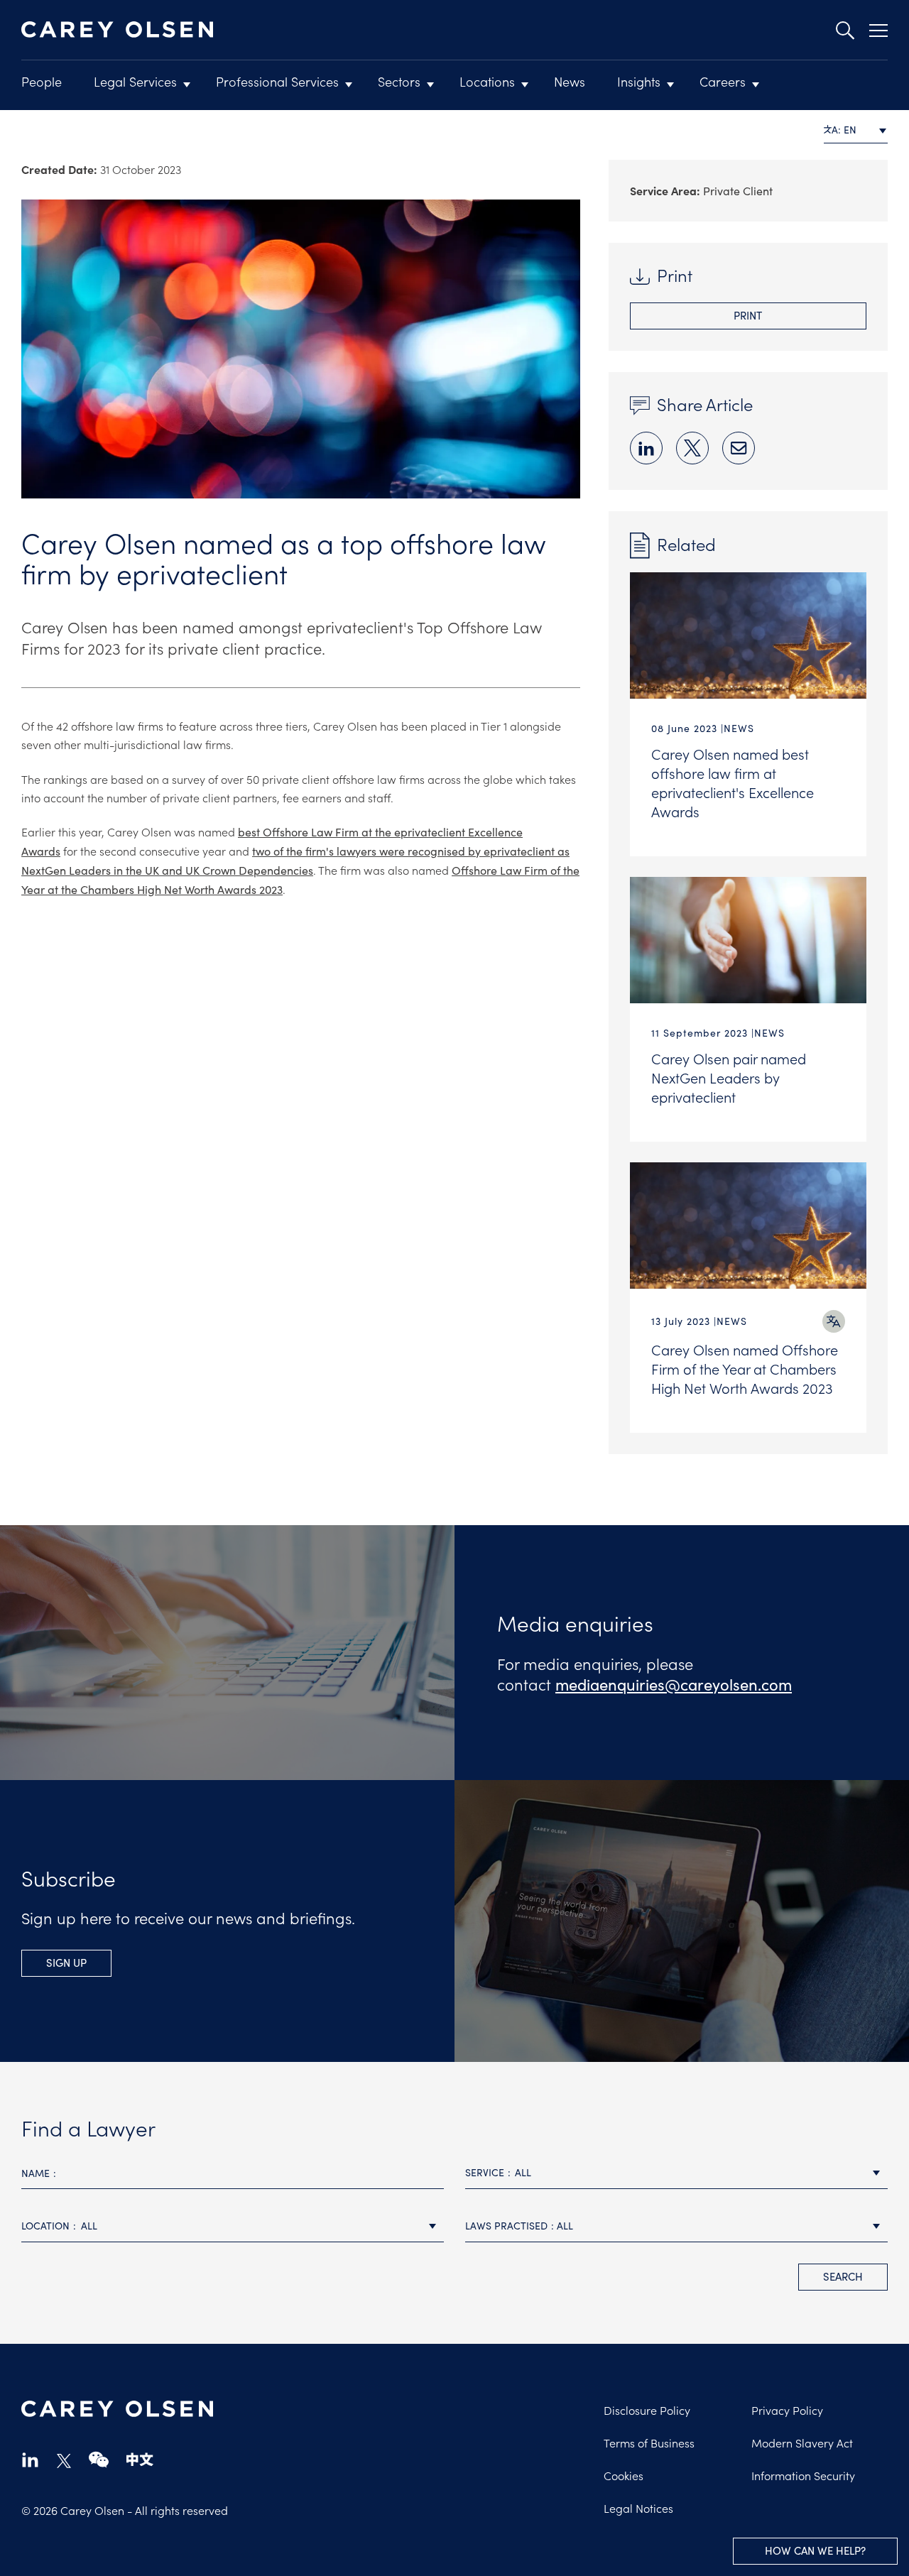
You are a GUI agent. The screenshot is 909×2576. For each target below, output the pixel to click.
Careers (723, 81)
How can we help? (815, 2550)
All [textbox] (523, 2172)
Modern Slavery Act (802, 2443)
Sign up (66, 1963)
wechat (99, 2459)
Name (36, 2173)
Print (748, 315)
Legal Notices (638, 2508)
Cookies (624, 2475)
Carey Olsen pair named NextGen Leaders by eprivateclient (729, 1077)
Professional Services (277, 81)
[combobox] (676, 2173)
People (42, 81)
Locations (487, 81)
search (843, 2276)
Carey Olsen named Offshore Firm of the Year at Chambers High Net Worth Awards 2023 (745, 1368)
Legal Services (135, 81)
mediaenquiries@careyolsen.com (674, 1684)
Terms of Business (649, 2443)
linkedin (30, 2459)
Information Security (803, 2475)
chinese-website (140, 2459)
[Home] (117, 30)
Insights (639, 81)
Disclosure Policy (647, 2410)
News (570, 81)
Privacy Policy (787, 2410)
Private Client (738, 191)
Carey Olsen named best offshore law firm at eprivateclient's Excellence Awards (733, 782)
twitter (64, 2461)
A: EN (844, 130)
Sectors (399, 81)
